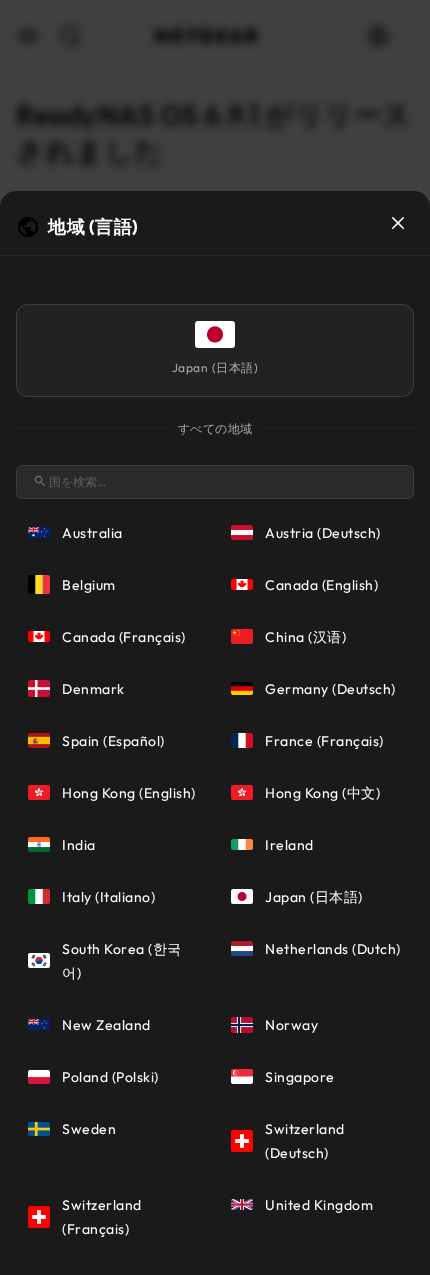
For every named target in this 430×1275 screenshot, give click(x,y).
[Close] (398, 223)
